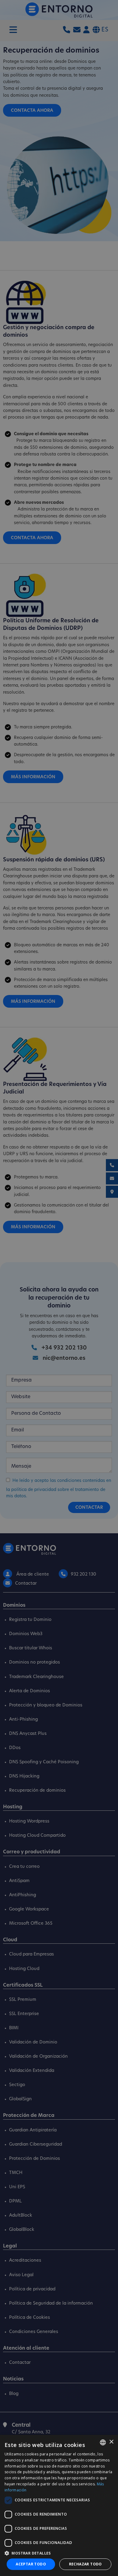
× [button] (111, 2442)
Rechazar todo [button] (85, 2564)
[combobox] (103, 2442)
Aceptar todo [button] (31, 2564)
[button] (59, 2553)
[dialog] (59, 2505)
